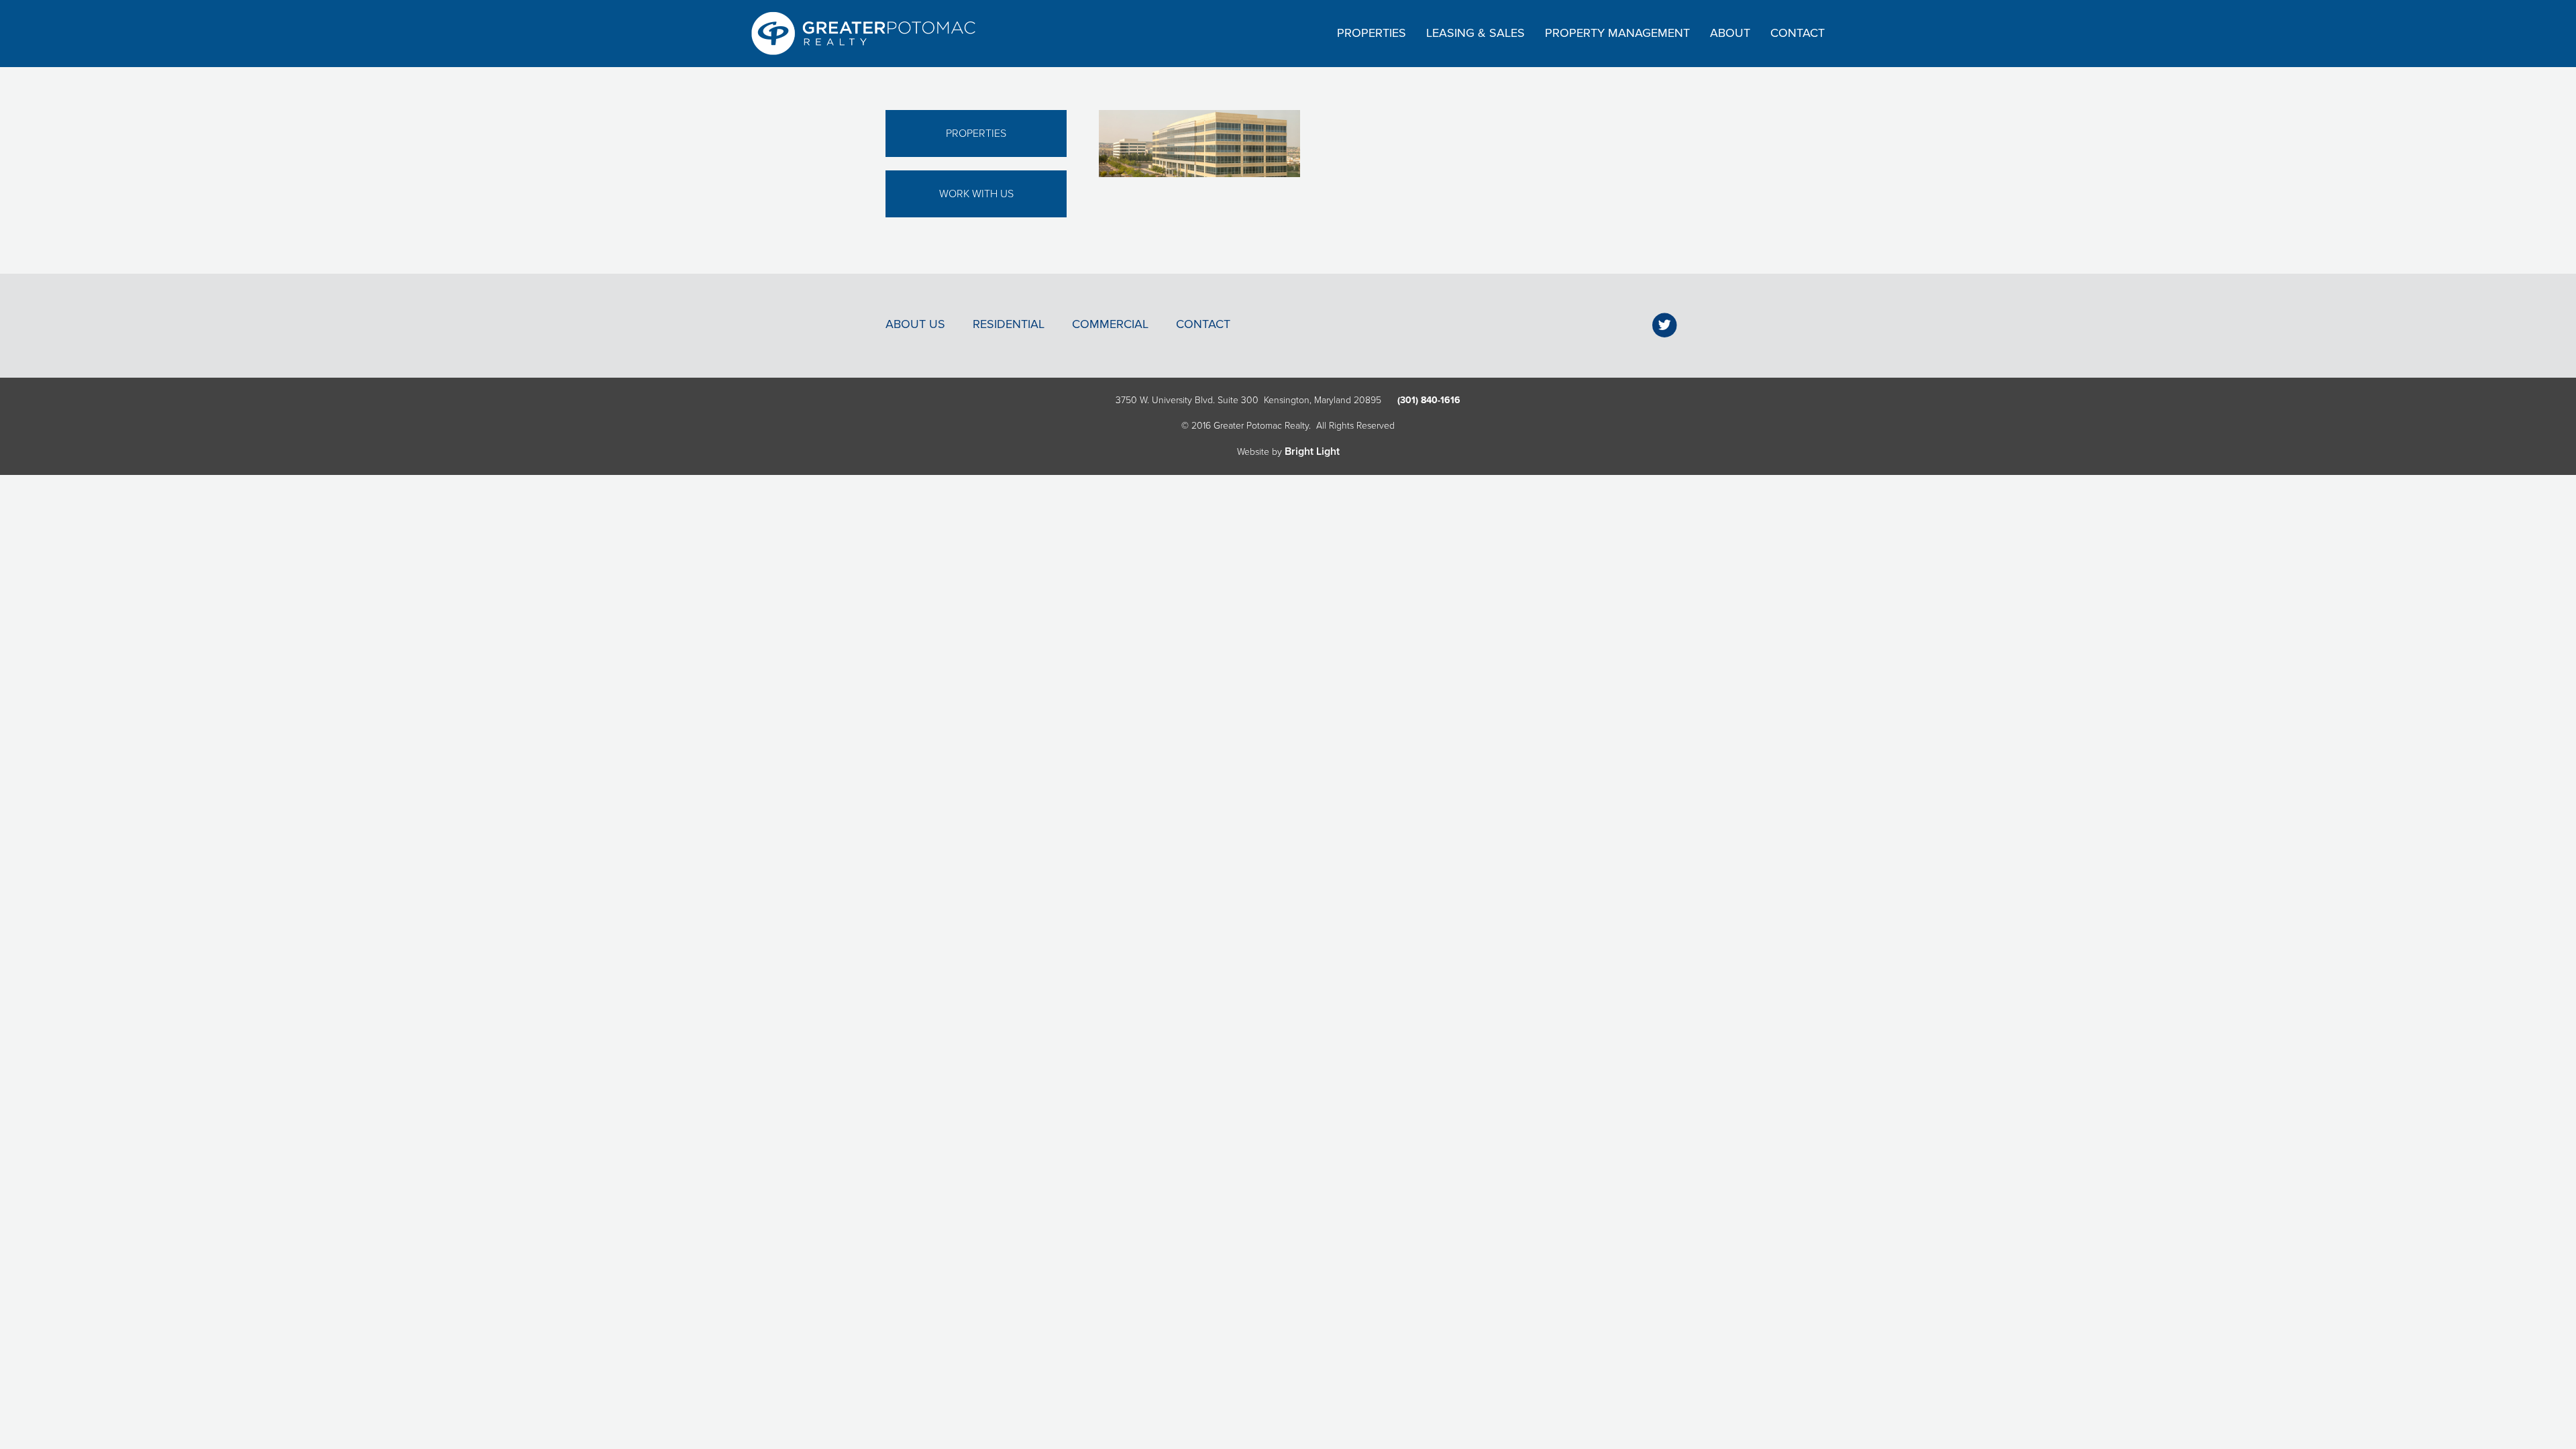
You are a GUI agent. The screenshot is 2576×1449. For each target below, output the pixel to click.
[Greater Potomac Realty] (863, 34)
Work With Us (976, 194)
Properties (976, 133)
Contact (1203, 324)
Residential (1009, 324)
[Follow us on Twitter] (1665, 325)
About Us (915, 324)
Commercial (1110, 324)
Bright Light (1312, 451)
